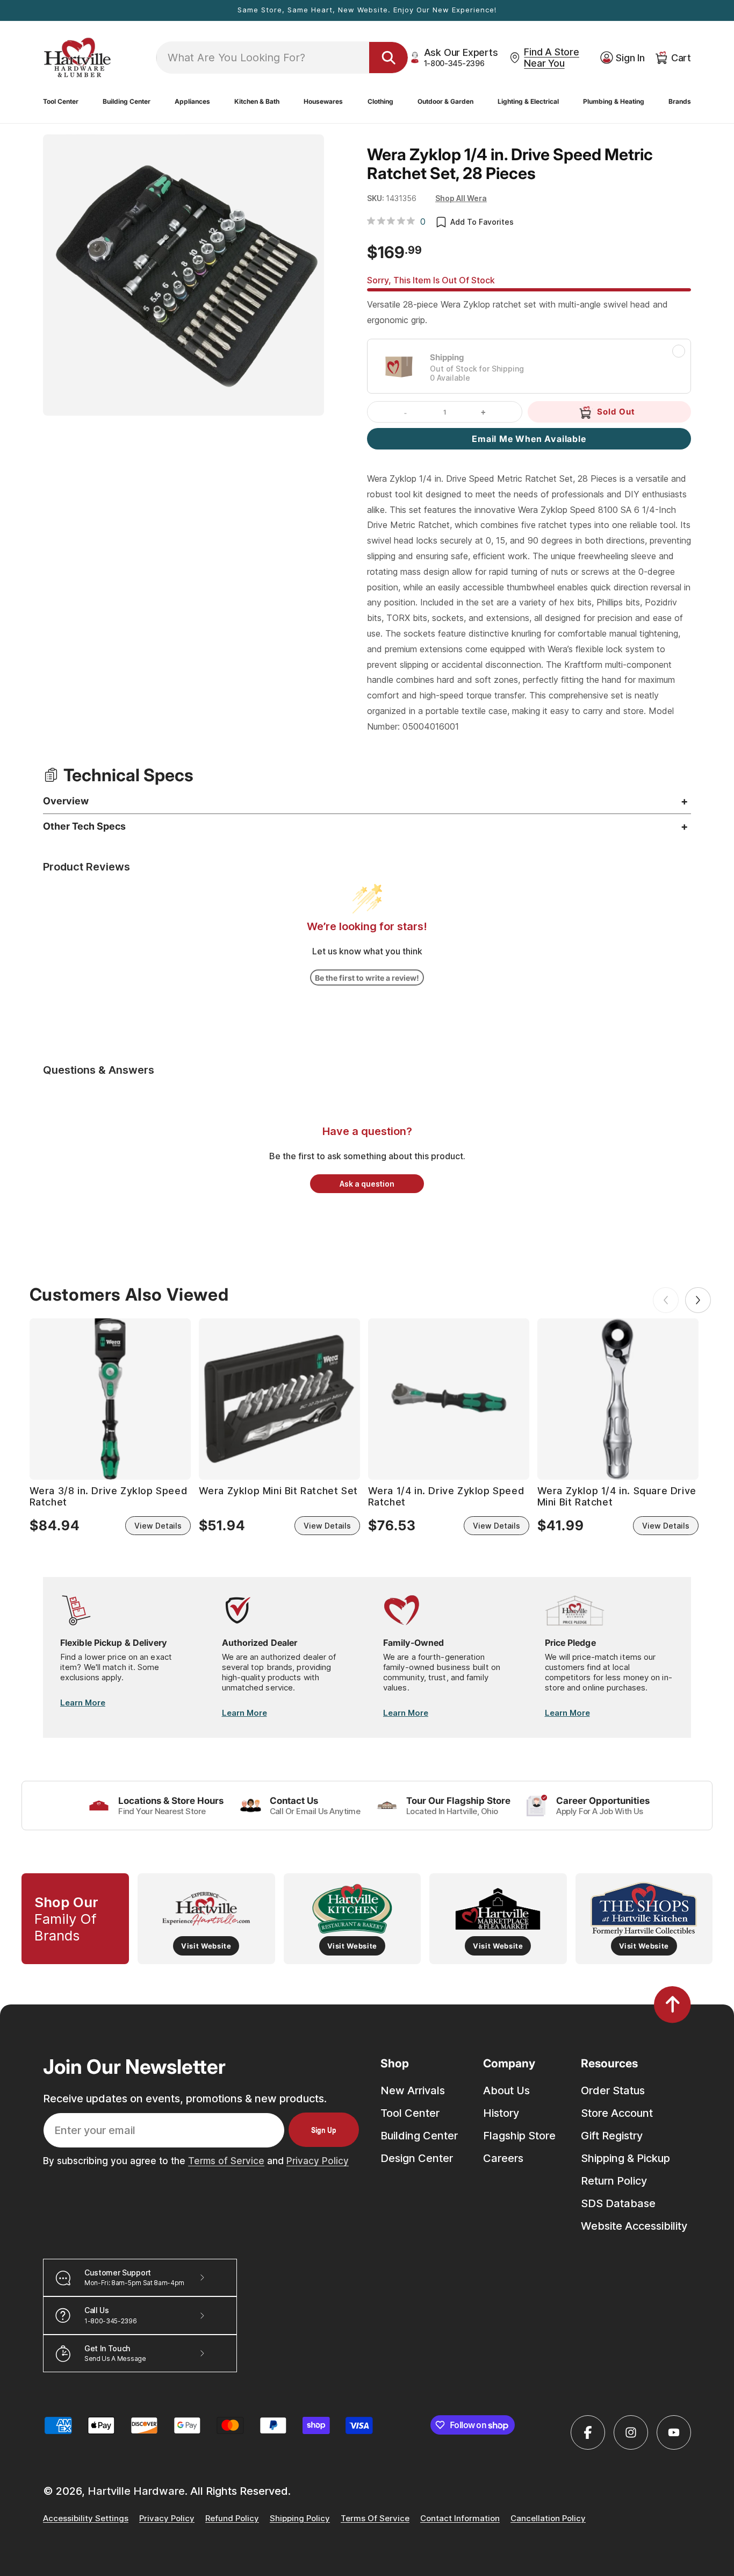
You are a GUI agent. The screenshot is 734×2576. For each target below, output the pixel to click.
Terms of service (375, 2519)
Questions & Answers (99, 1070)
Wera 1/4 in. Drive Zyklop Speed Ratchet (446, 1497)
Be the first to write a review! (367, 978)
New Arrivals (413, 2090)
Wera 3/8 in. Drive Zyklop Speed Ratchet (109, 1497)
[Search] (388, 58)
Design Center (417, 2158)
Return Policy (614, 2181)
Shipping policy (300, 2519)
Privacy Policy (318, 2161)
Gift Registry (612, 2136)
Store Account (617, 2113)
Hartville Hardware (136, 2491)
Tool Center (410, 2113)
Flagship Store (519, 2136)
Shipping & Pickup (625, 2158)
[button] (61, 102)
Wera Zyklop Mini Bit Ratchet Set (278, 1491)
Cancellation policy (548, 2519)
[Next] (698, 1300)
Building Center (419, 2136)
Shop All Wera (461, 198)
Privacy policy (167, 2519)
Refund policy (232, 2519)
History (501, 2113)
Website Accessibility (634, 2226)
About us (506, 2090)
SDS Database (618, 2203)
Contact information (460, 2519)
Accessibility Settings (86, 2519)
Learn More (83, 1703)
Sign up (324, 2130)
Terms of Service (226, 2161)
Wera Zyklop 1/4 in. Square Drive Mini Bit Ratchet (617, 1497)
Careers (503, 2158)
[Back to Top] (672, 2004)
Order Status (613, 2090)
